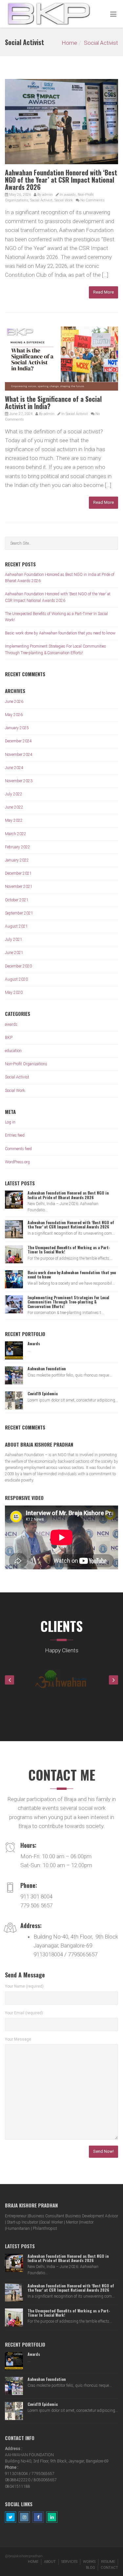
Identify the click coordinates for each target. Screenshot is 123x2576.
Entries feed (15, 1135)
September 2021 (19, 913)
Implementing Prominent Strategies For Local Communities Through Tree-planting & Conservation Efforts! (68, 1302)
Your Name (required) (24, 1986)
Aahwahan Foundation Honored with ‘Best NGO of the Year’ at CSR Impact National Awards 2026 (61, 180)
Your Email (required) (24, 2013)
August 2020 (16, 979)
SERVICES (69, 2562)
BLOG (91, 2568)
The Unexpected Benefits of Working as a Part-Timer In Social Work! (69, 1249)
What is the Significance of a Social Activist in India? (53, 402)
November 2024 (19, 755)
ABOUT (50, 2562)
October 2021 (17, 900)
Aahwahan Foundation (47, 1368)
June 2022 (14, 807)
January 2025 (17, 728)
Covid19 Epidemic (43, 1393)
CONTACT (109, 2568)
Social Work (64, 200)
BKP (9, 1038)
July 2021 (14, 940)
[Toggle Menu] (113, 14)
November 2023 (19, 781)
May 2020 (14, 992)
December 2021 (18, 873)
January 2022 (17, 860)
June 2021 (14, 953)
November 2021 (19, 887)
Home (69, 43)
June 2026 (14, 702)
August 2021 (16, 926)
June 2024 (14, 768)
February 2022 (18, 847)
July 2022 (14, 794)
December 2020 (18, 966)
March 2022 (16, 834)
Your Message (18, 2039)
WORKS (89, 2562)
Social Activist (101, 43)
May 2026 (14, 715)
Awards (34, 1343)
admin (47, 195)
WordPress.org (17, 1162)
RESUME (108, 2562)
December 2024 (18, 741)
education (13, 1051)
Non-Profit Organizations (26, 1064)
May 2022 (14, 820)
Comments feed (18, 1149)
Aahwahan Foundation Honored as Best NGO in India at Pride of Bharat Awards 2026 (68, 1195)
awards (70, 195)
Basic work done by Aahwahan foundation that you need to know (60, 633)
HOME (33, 2562)
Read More (103, 292)
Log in (10, 1122)
